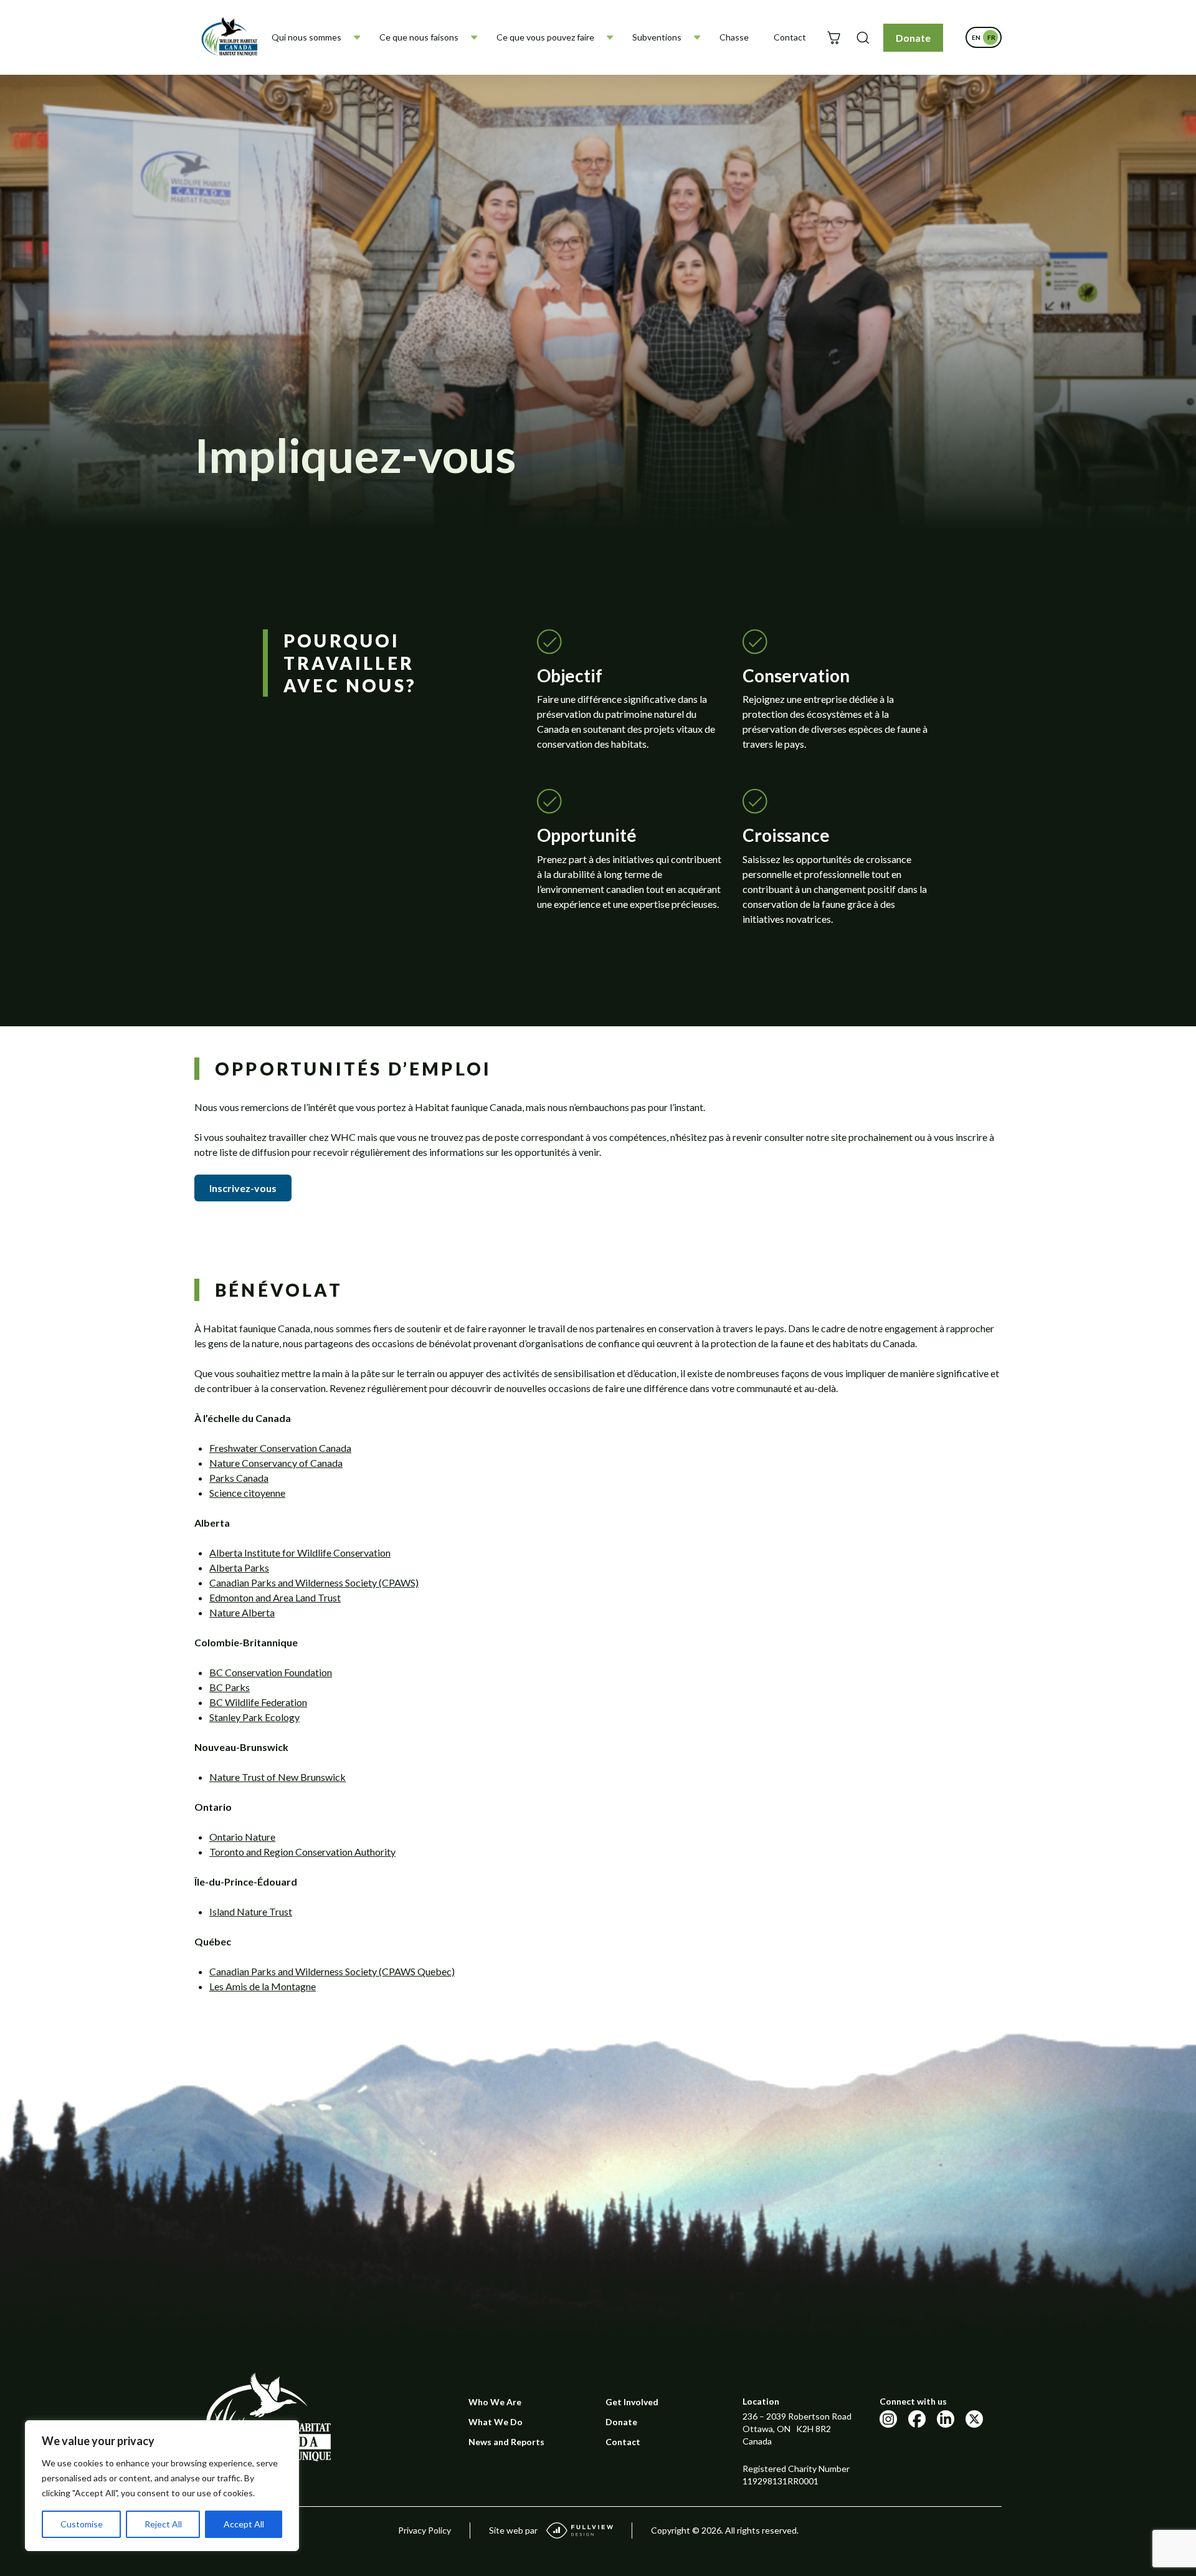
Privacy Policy (425, 2530)
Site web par (513, 2530)
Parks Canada (239, 1478)
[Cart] (834, 38)
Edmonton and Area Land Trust (275, 1597)
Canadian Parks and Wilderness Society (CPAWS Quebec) (332, 1971)
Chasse (734, 37)
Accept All (244, 2524)
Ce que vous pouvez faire (545, 37)
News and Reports (506, 2442)
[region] (162, 2486)
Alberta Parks (239, 1567)
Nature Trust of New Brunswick (278, 1777)
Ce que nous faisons (419, 37)
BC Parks (230, 1687)
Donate (913, 38)
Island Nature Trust (251, 1911)
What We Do (496, 2422)
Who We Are (495, 2402)
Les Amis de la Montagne (263, 1986)
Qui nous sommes (306, 37)
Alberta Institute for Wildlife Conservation (300, 1553)
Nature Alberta (242, 1612)
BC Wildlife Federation (258, 1702)
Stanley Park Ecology (254, 1717)
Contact (790, 37)
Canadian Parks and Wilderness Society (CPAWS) (314, 1582)
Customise (82, 2524)
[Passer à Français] (991, 37)
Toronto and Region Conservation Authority (302, 1852)
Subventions (657, 37)
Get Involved (632, 2402)
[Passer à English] (976, 37)
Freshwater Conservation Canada (280, 1448)
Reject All (163, 2524)
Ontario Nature (242, 1837)
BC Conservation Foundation (271, 1672)
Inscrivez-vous (243, 1188)
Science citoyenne (247, 1493)
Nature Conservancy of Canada (276, 1463)
